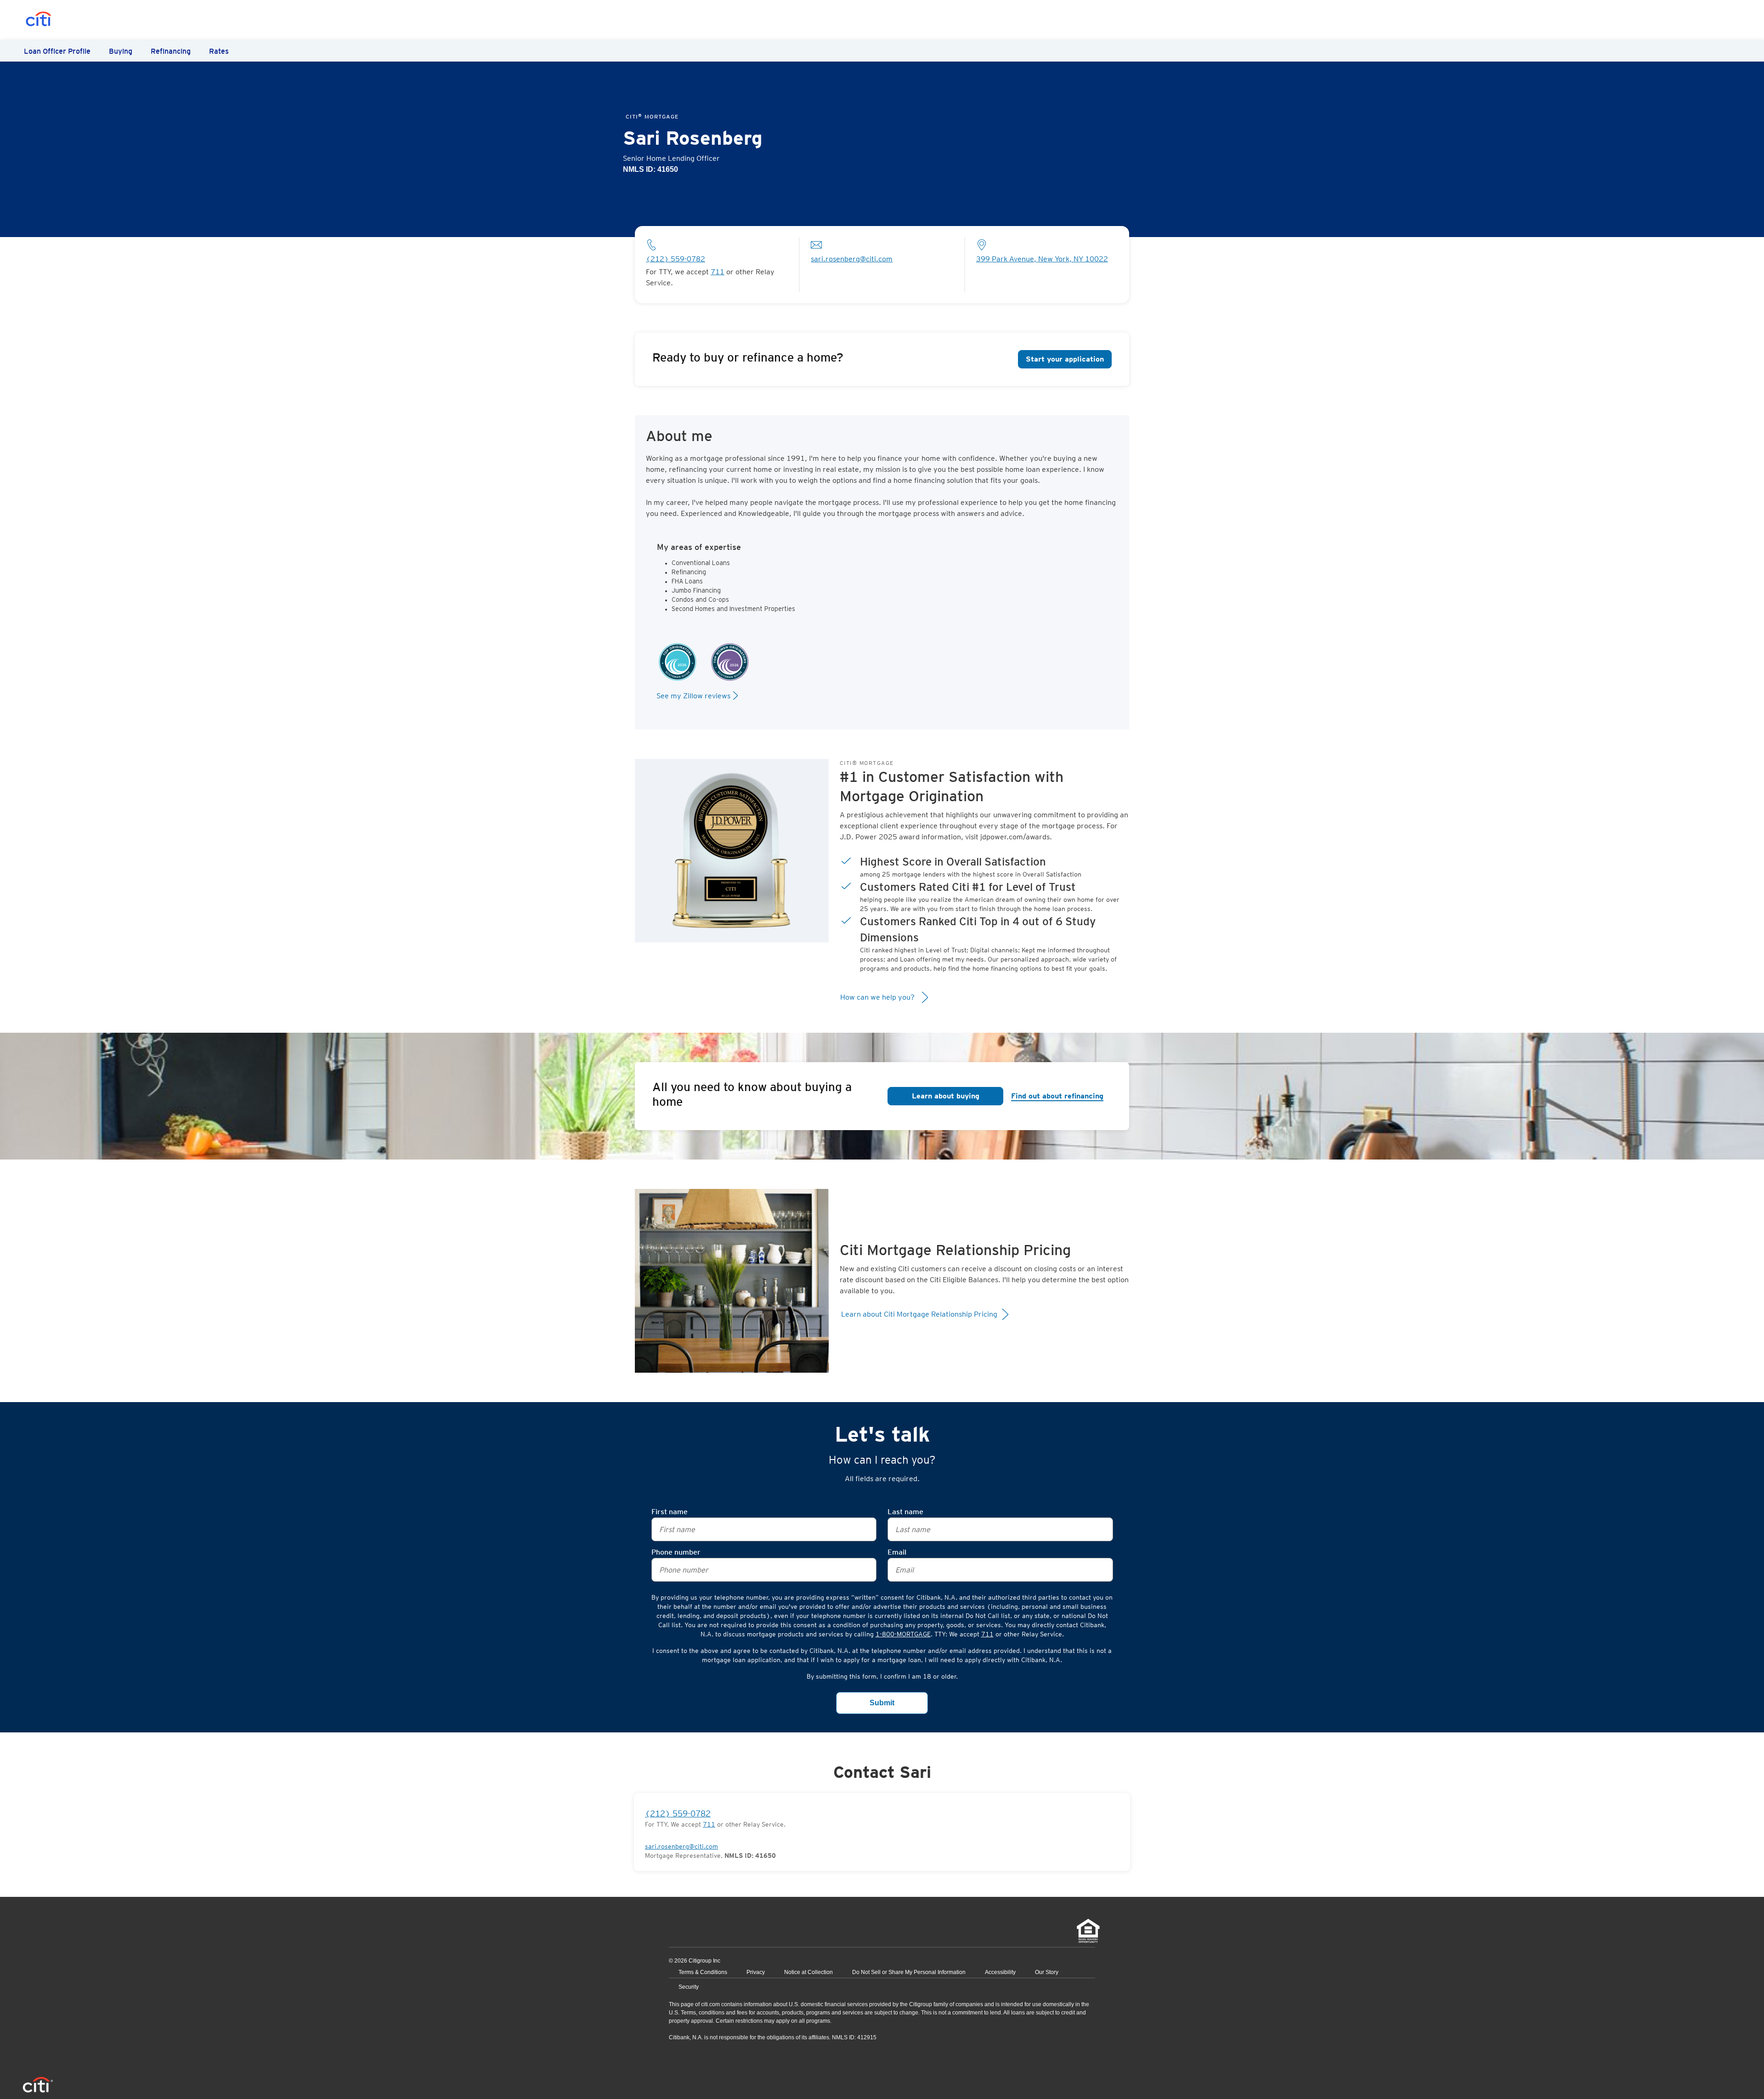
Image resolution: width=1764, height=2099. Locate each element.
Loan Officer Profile (57, 51)
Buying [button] (121, 51)
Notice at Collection (808, 1972)
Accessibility (1000, 1972)
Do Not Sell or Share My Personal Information (909, 1972)
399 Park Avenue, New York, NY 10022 (1042, 259)
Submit (882, 1703)
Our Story (1047, 1972)
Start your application (1065, 359)
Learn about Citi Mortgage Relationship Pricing (920, 1314)
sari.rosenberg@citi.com (852, 259)
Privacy (756, 1972)
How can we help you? (878, 997)
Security (689, 1987)
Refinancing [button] (171, 51)
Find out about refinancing (1057, 1096)
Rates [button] (219, 51)
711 (987, 1634)
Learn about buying (946, 1096)
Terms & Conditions (703, 1972)
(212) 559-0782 (676, 259)
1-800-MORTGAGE (903, 1634)
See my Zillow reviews (693, 696)
